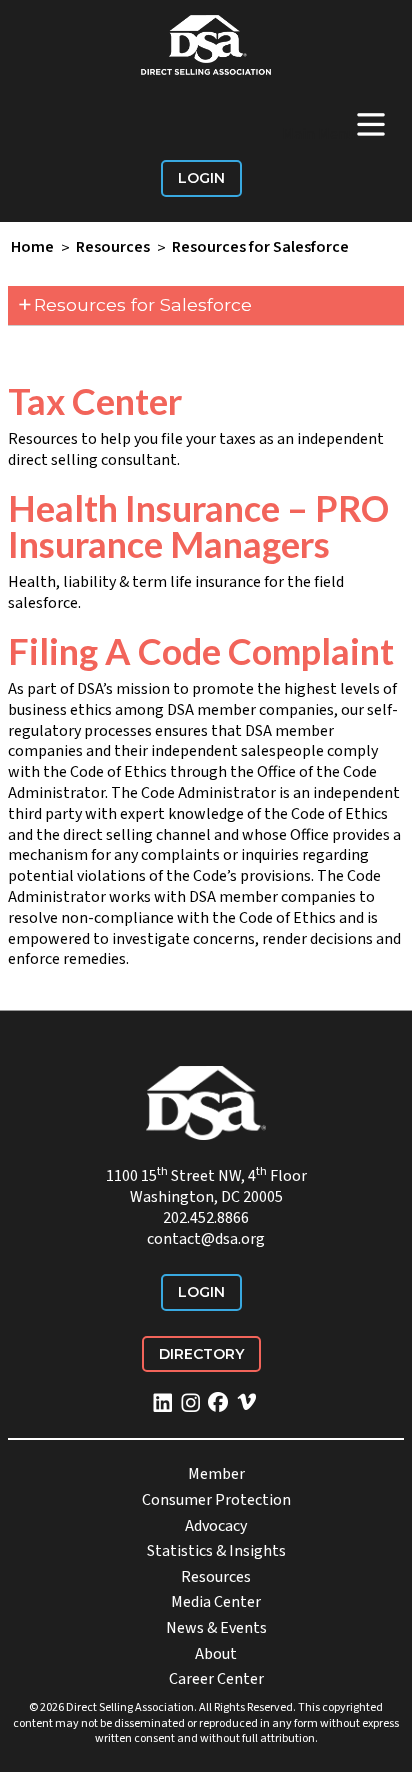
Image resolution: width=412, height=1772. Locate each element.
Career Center (216, 1679)
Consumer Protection (216, 1500)
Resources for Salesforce (260, 248)
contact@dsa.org (206, 1239)
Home (32, 248)
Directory (201, 1354)
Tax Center (95, 401)
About (216, 1654)
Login (201, 178)
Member (216, 1474)
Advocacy (216, 1526)
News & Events (216, 1628)
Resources (113, 248)
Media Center (216, 1602)
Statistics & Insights (216, 1551)
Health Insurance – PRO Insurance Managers (198, 526)
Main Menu (335, 124)
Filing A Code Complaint (201, 651)
